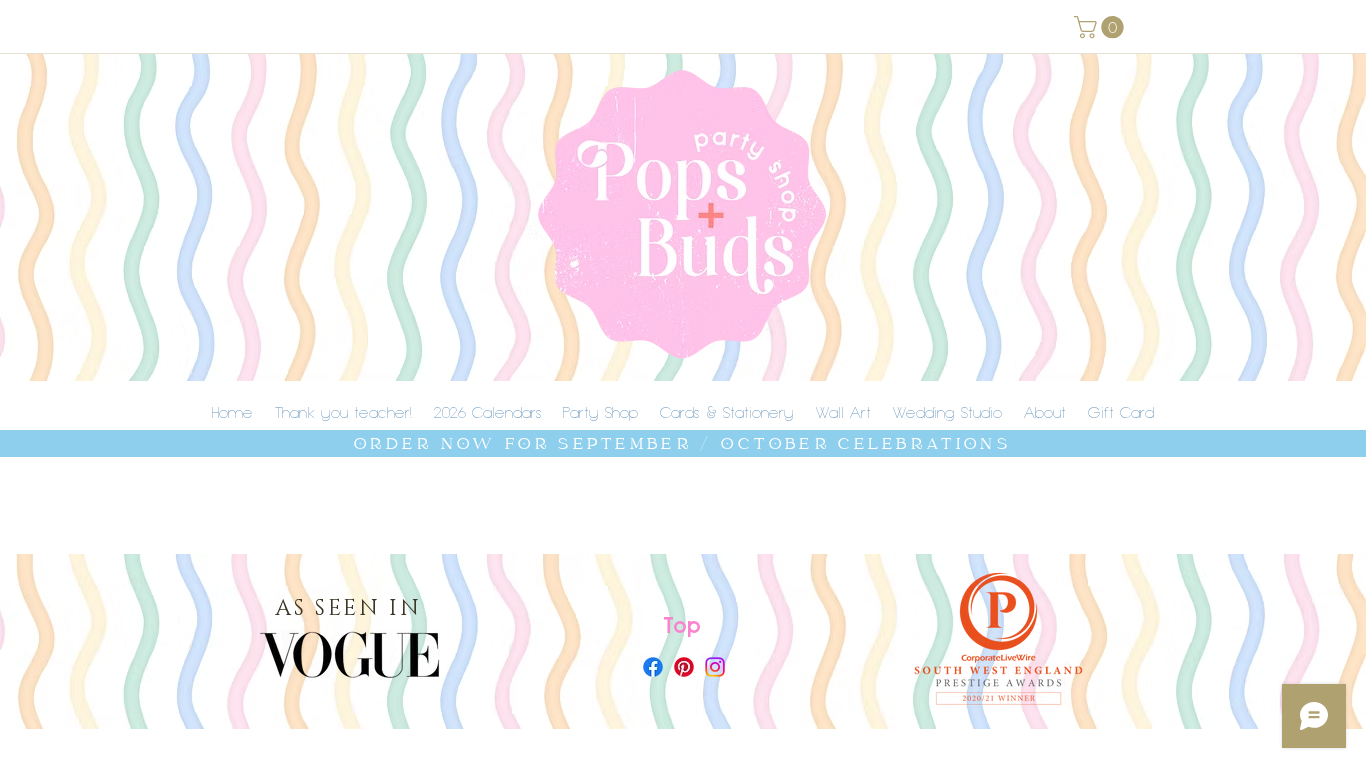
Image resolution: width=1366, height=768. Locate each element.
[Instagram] (715, 667)
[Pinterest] (684, 667)
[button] (1101, 27)
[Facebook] (653, 667)
